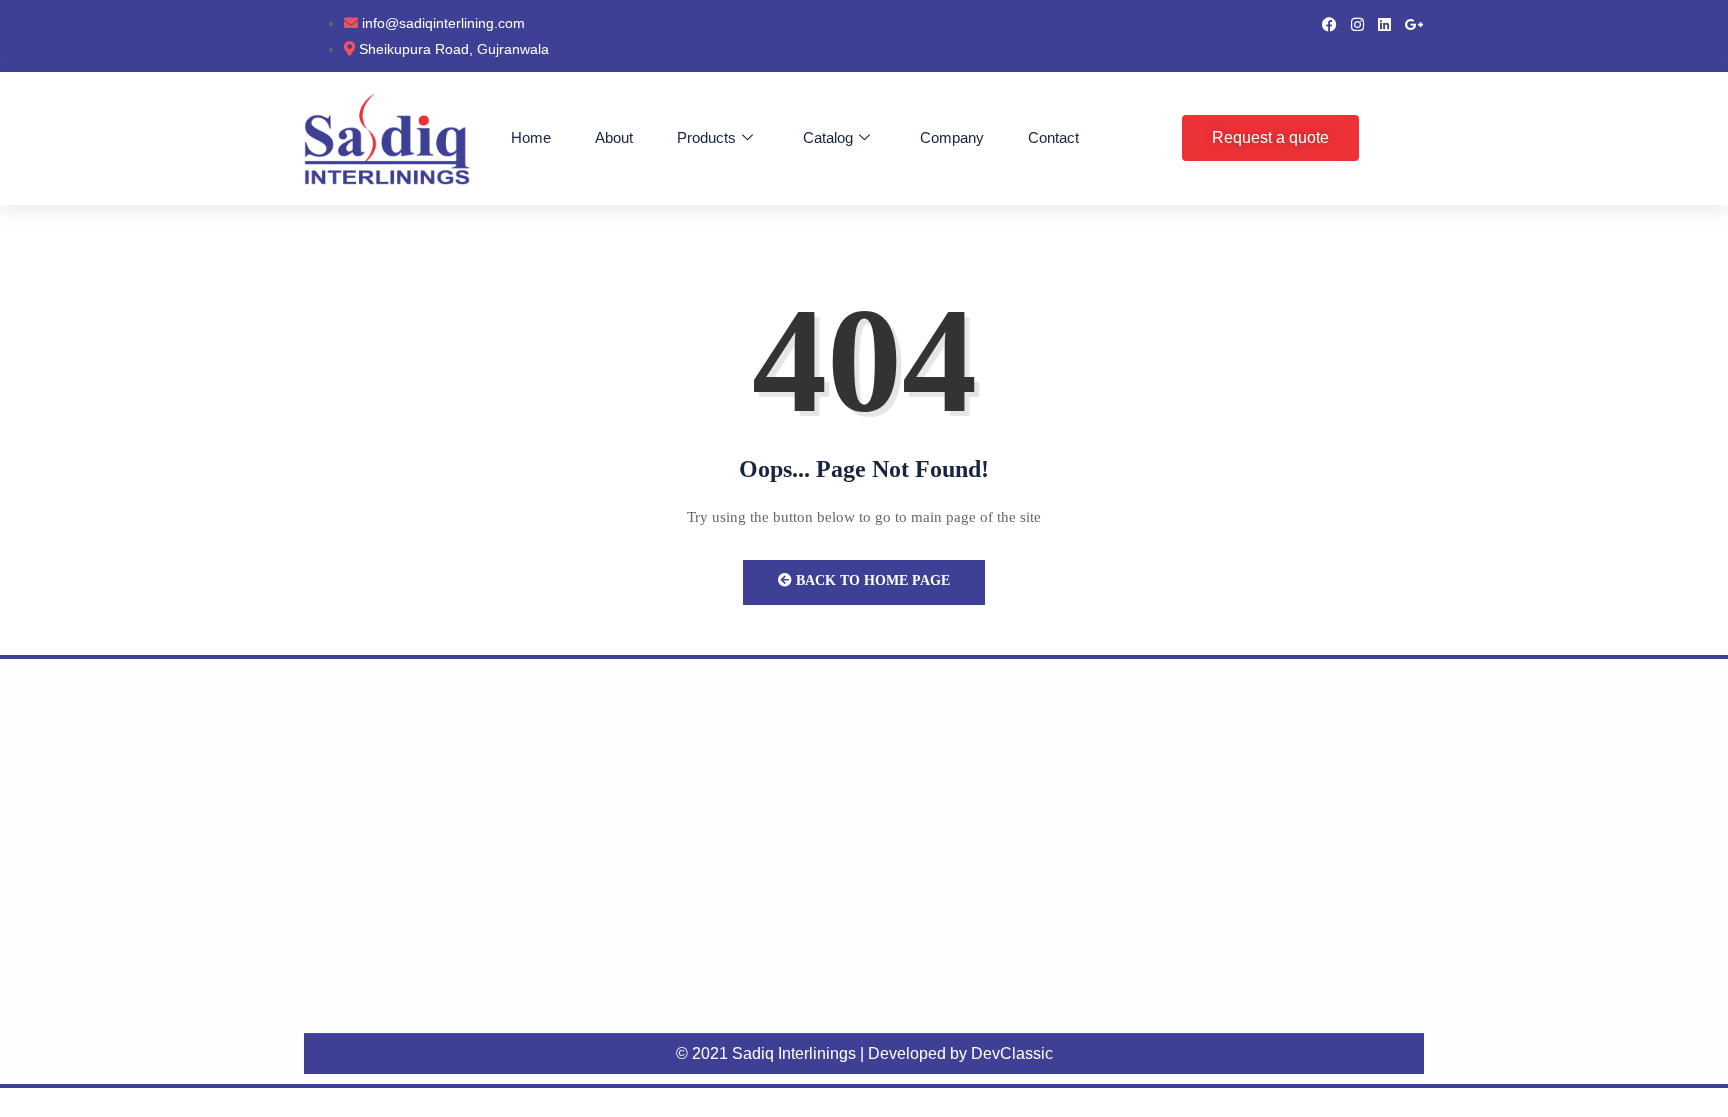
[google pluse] (1414, 23)
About (614, 137)
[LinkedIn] (1384, 23)
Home (531, 137)
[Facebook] (1329, 23)
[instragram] (1357, 23)
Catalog (828, 137)
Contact (1053, 137)
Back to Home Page (871, 580)
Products (706, 137)
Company (952, 137)
